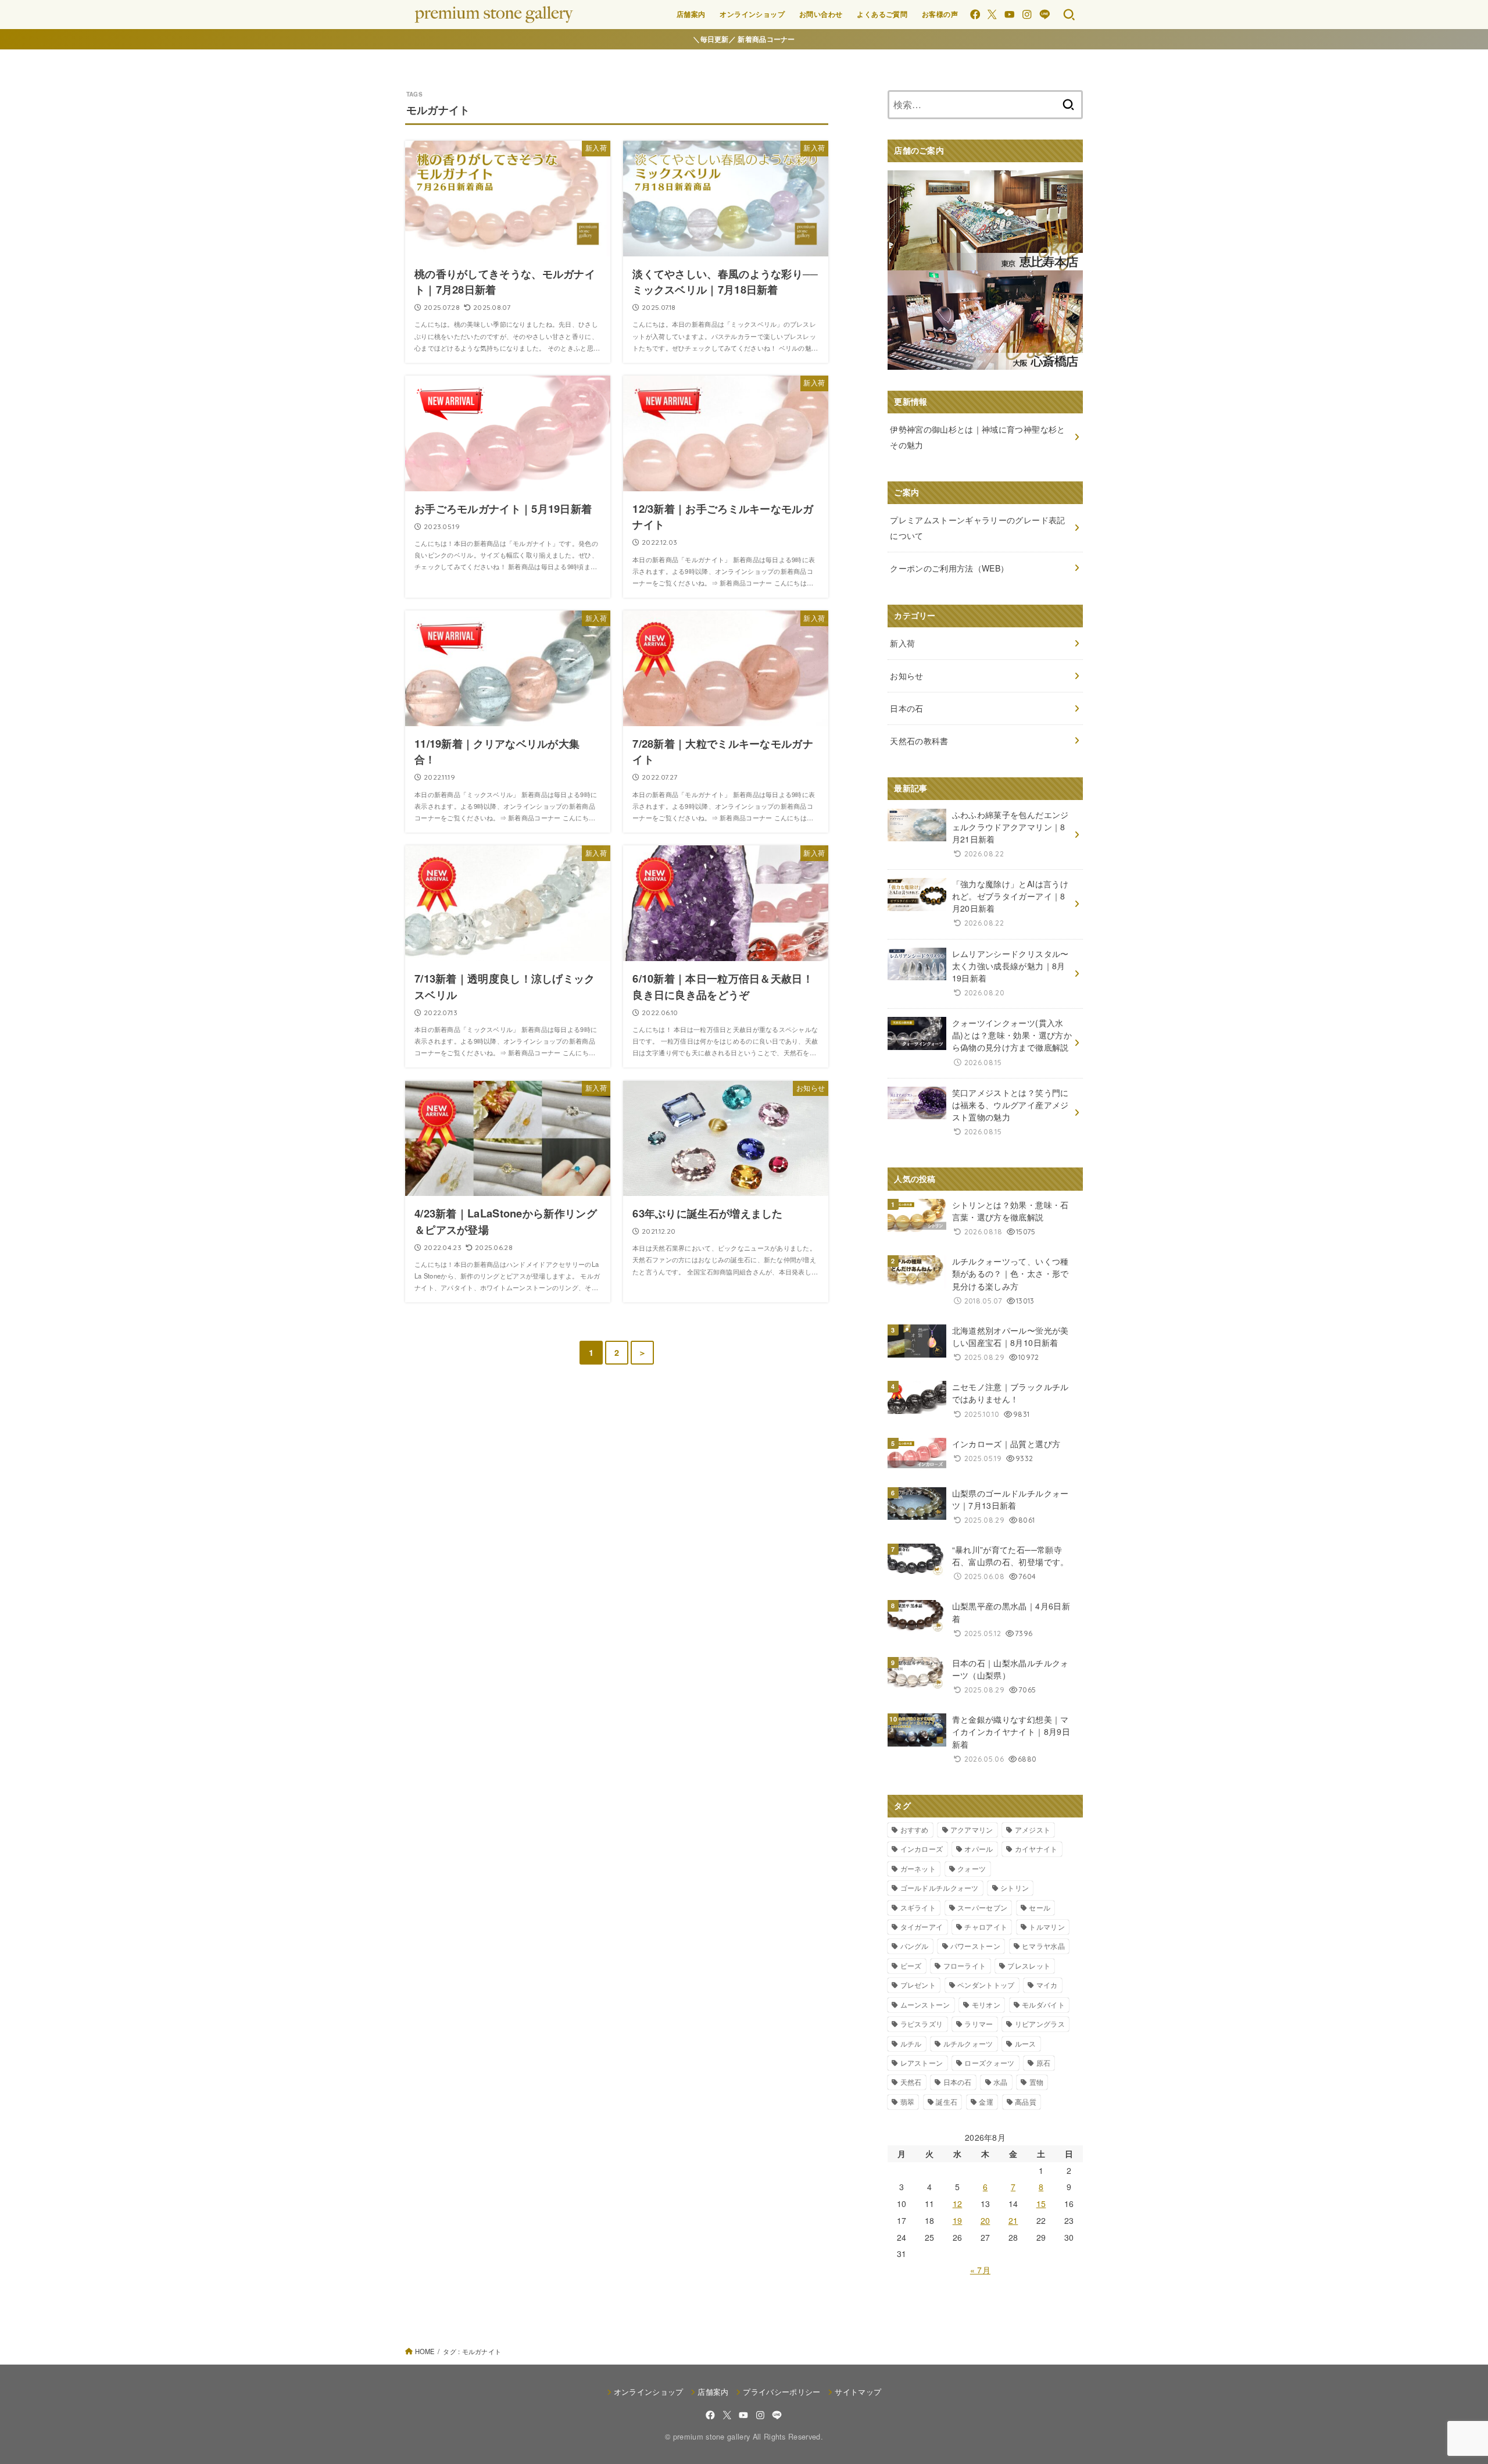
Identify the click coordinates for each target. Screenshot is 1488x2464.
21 (1013, 2220)
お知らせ (906, 676)
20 (986, 2220)
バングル (915, 1946)
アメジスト (1033, 1829)
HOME (425, 2351)
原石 (1044, 2063)
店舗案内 (691, 14)
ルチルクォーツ (968, 2043)
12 (958, 2204)
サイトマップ (858, 2392)
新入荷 (902, 643)
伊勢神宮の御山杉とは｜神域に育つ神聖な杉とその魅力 (977, 437)
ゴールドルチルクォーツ (940, 1888)
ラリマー (979, 2024)
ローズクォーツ (989, 2063)
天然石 (911, 2082)
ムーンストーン (925, 2004)
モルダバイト (1043, 2004)
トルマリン (1047, 1926)
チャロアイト (986, 1926)
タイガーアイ (922, 1926)
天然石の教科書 (919, 741)
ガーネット (918, 1868)
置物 (1037, 2082)
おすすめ (915, 1829)
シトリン (1015, 1888)
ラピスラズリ (922, 2024)
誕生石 (947, 2101)
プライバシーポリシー (781, 2392)
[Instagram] (1027, 14)
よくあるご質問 (882, 14)
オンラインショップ (752, 14)
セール (1040, 1907)
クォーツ (972, 1868)
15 (1041, 2204)
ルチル (911, 2043)
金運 (986, 2101)
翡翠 (908, 2101)
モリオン (986, 2004)
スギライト (918, 1907)
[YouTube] (1009, 14)
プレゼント (918, 1985)
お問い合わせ (821, 14)
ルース (1026, 2043)
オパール (979, 1849)
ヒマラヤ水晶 (1043, 1946)
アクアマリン (972, 1829)
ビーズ (911, 1965)
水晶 (1001, 2082)
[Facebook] (975, 14)
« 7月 (980, 2270)
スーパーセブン (982, 1907)
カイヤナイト (1036, 1849)
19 (958, 2220)
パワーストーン (975, 1946)
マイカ (1047, 1985)
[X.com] (992, 14)
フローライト (965, 1965)
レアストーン (922, 2063)
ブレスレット (1029, 1965)
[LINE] (1045, 14)
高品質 (1026, 2101)
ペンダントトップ (986, 1985)
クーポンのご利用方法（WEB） (949, 568)
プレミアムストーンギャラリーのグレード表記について (977, 528)
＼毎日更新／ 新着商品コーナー (744, 39)
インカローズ (922, 1849)
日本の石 (958, 2082)
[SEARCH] (1069, 15)
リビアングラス (1040, 2024)
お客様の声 (940, 14)
